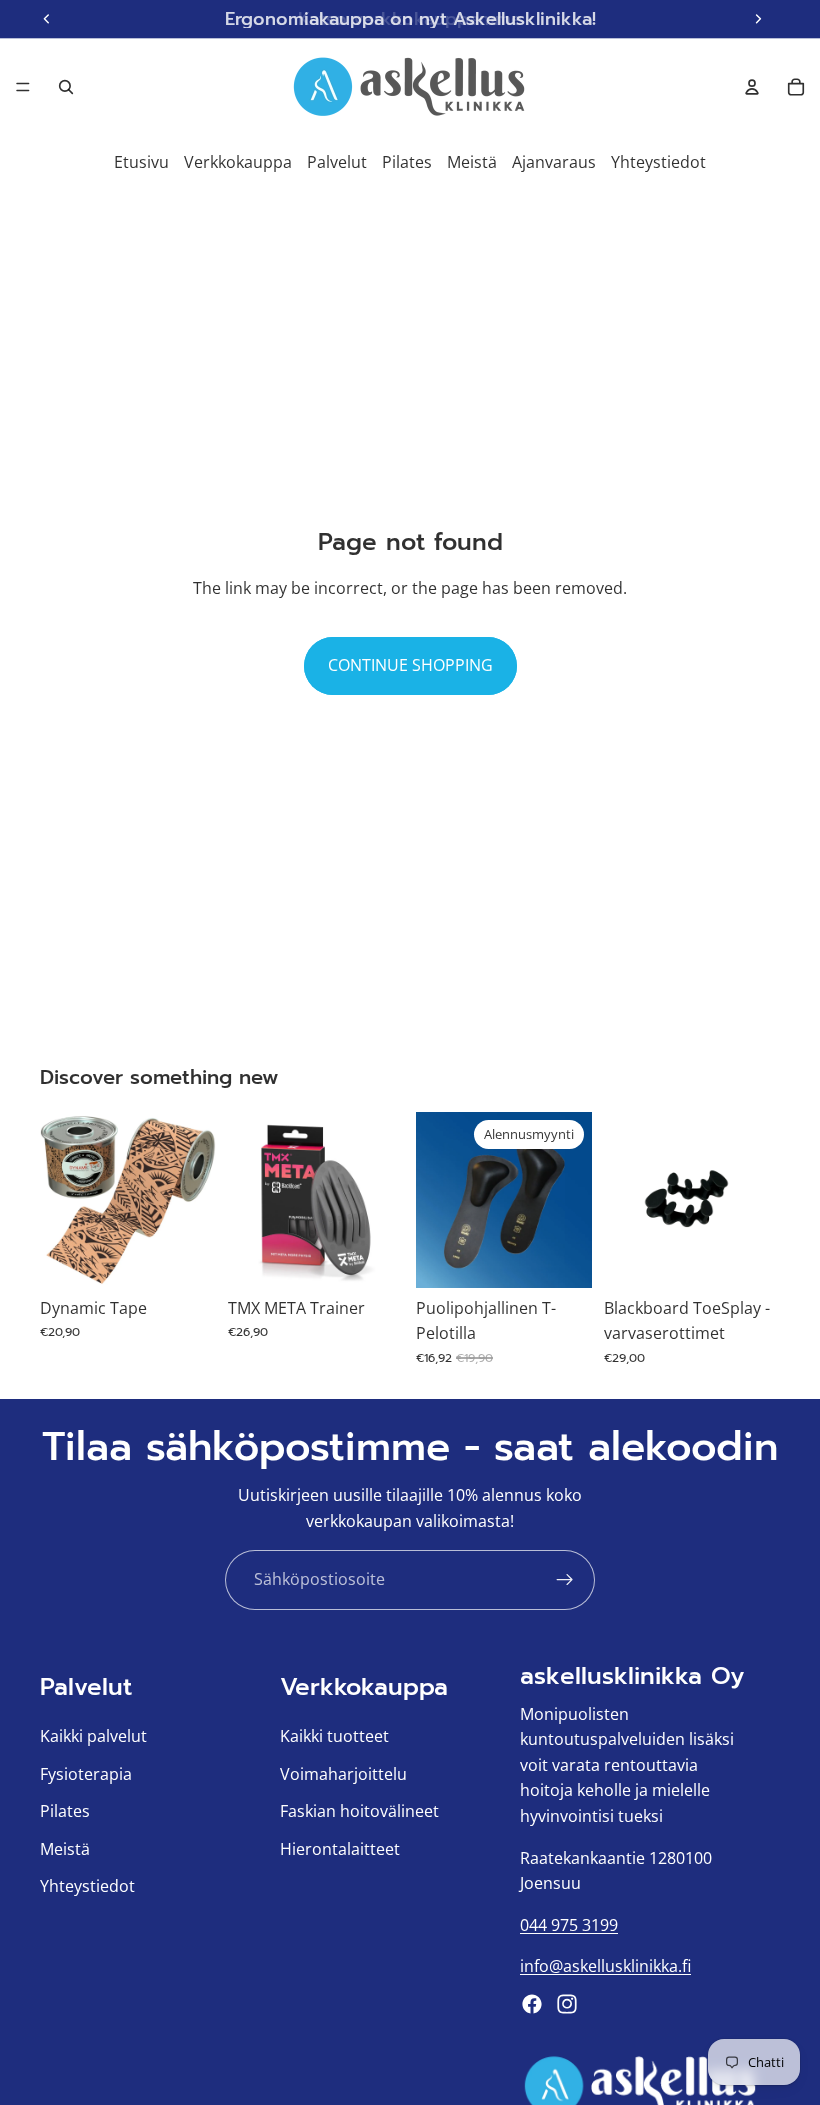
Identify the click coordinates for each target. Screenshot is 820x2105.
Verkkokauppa (238, 162)
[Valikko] (23, 87)
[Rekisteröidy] (565, 1580)
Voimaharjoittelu (343, 1774)
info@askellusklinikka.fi (605, 1966)
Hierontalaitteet (340, 1849)
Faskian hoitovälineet (359, 1811)
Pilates (407, 162)
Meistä (472, 162)
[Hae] (66, 87)
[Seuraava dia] (194, 1200)
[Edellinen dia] (62, 1200)
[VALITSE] (185, 1257)
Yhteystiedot (658, 162)
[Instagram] (567, 2004)
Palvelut (337, 162)
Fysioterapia (86, 1774)
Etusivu (141, 162)
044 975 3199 (569, 1925)
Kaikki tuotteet (334, 1736)
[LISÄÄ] (373, 1257)
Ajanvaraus (554, 162)
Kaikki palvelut (93, 1736)
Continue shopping (410, 665)
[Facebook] (532, 2004)
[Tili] (752, 87)
